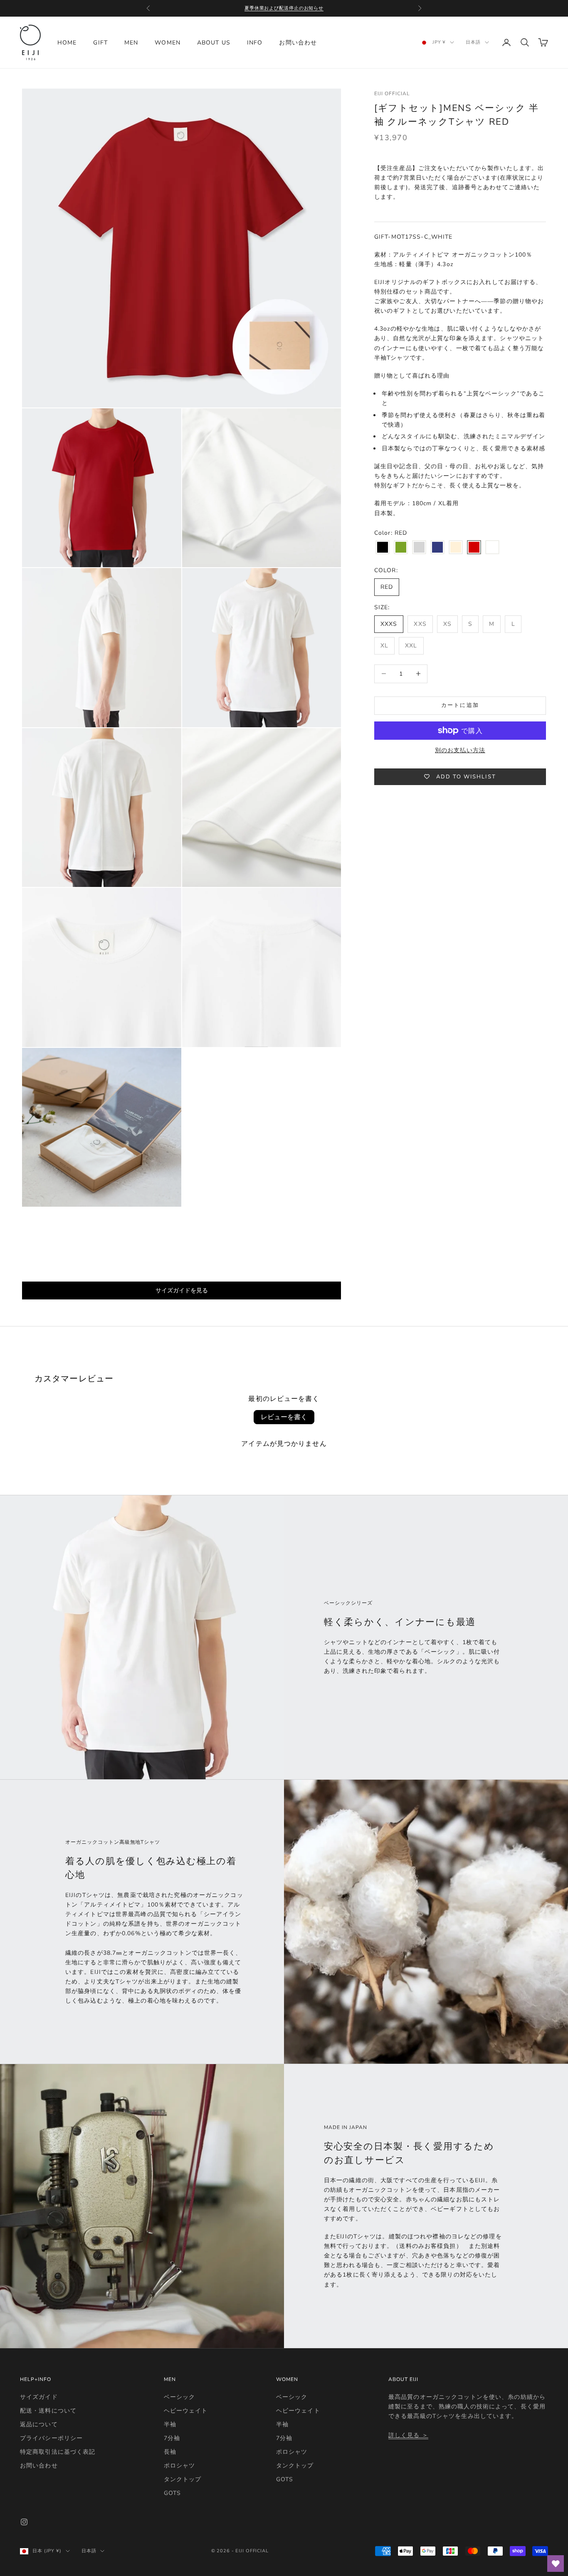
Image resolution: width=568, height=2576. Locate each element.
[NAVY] (437, 548)
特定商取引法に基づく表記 (58, 2452)
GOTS (172, 2493)
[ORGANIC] (456, 548)
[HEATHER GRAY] (419, 548)
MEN (131, 43)
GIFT (100, 43)
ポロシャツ (180, 2466)
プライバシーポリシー (51, 2438)
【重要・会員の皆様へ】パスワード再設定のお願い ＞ (284, 8)
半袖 (170, 2424)
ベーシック (180, 2397)
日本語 (473, 42)
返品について (39, 2424)
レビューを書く (284, 1417)
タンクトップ (183, 2479)
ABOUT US (214, 43)
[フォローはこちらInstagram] (24, 2522)
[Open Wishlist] (556, 2564)
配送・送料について (48, 2411)
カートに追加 (460, 705)
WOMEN (168, 43)
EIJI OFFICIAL (392, 94)
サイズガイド (39, 2397)
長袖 (170, 2452)
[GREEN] (401, 548)
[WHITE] (492, 548)
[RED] (474, 548)
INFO (255, 43)
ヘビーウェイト (186, 2411)
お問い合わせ (298, 43)
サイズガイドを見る (182, 1290)
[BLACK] (383, 548)
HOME (67, 43)
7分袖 (172, 2438)
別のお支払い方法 (460, 750)
